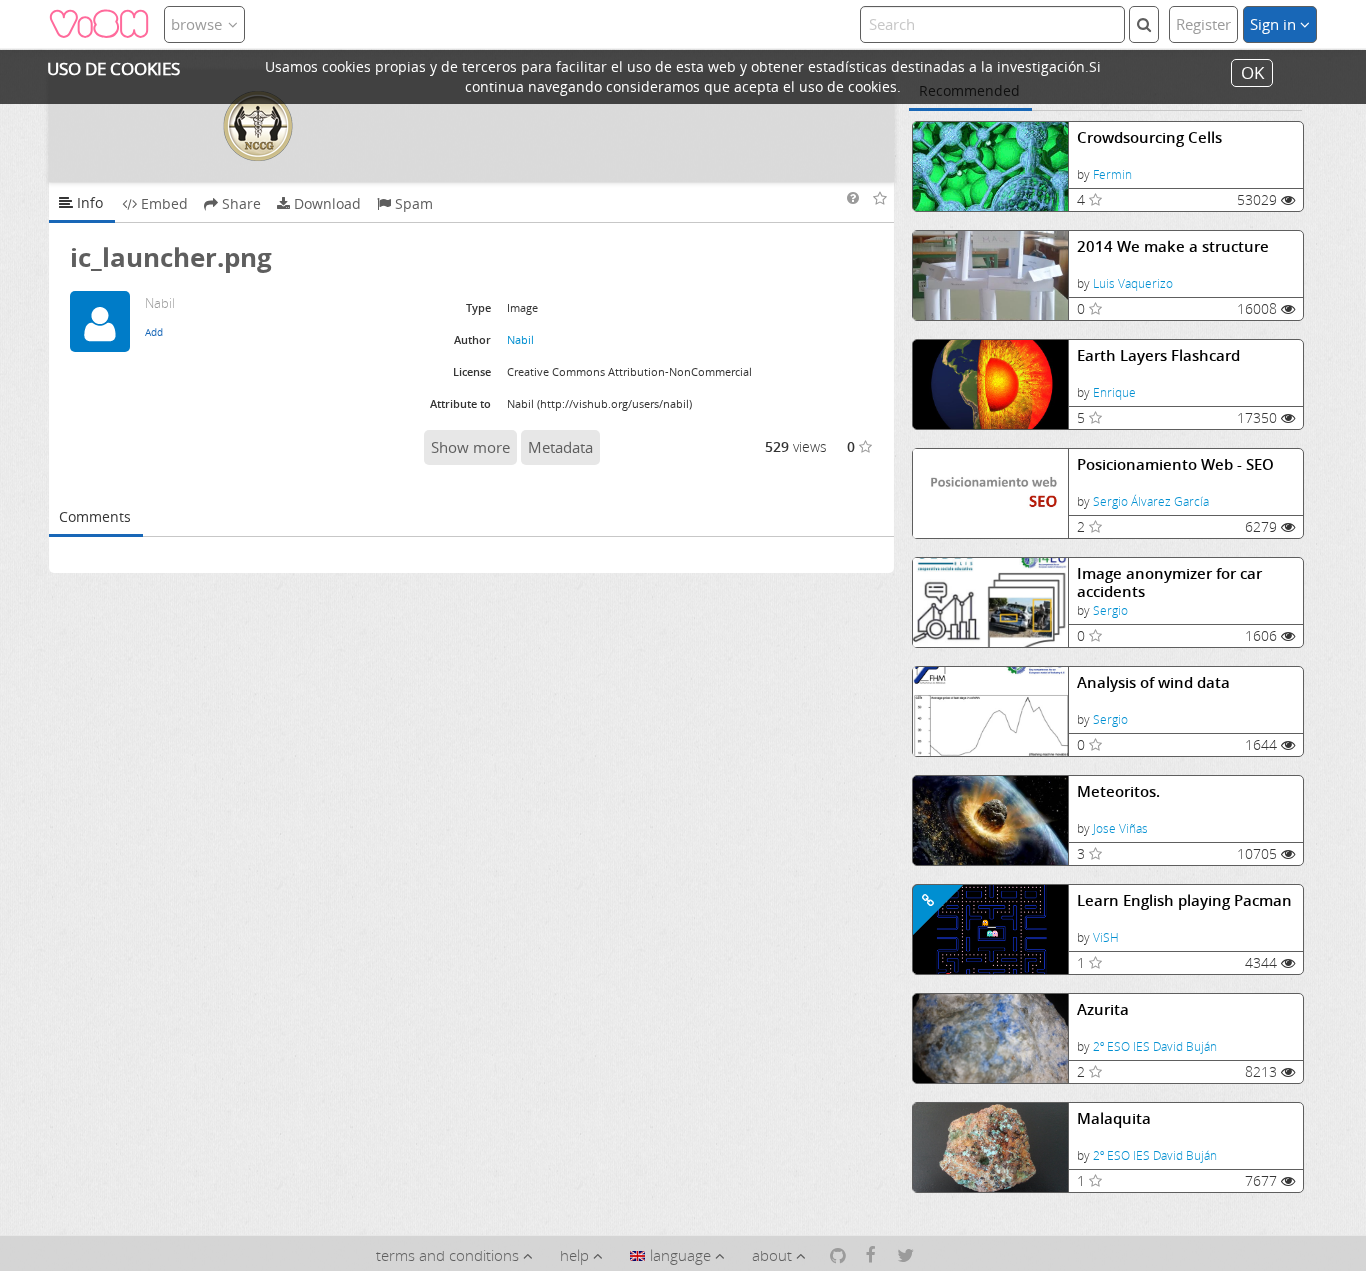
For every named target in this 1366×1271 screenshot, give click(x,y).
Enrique (1114, 392)
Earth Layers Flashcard (1158, 355)
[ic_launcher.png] (472, 126)
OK (1252, 72)
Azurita (1103, 1009)
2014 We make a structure (1173, 246)
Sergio (1110, 610)
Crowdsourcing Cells (1149, 137)
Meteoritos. (1118, 791)
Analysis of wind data (1153, 682)
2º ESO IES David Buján (1155, 1046)
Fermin (1112, 174)
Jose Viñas (1120, 828)
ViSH (1106, 937)
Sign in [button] (1275, 24)
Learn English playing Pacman (1184, 900)
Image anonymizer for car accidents (1169, 582)
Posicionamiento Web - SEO (1175, 464)
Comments (95, 516)
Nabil (520, 339)
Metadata (560, 447)
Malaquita (1114, 1118)
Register (1203, 24)
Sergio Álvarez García (1151, 501)
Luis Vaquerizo (1133, 283)
